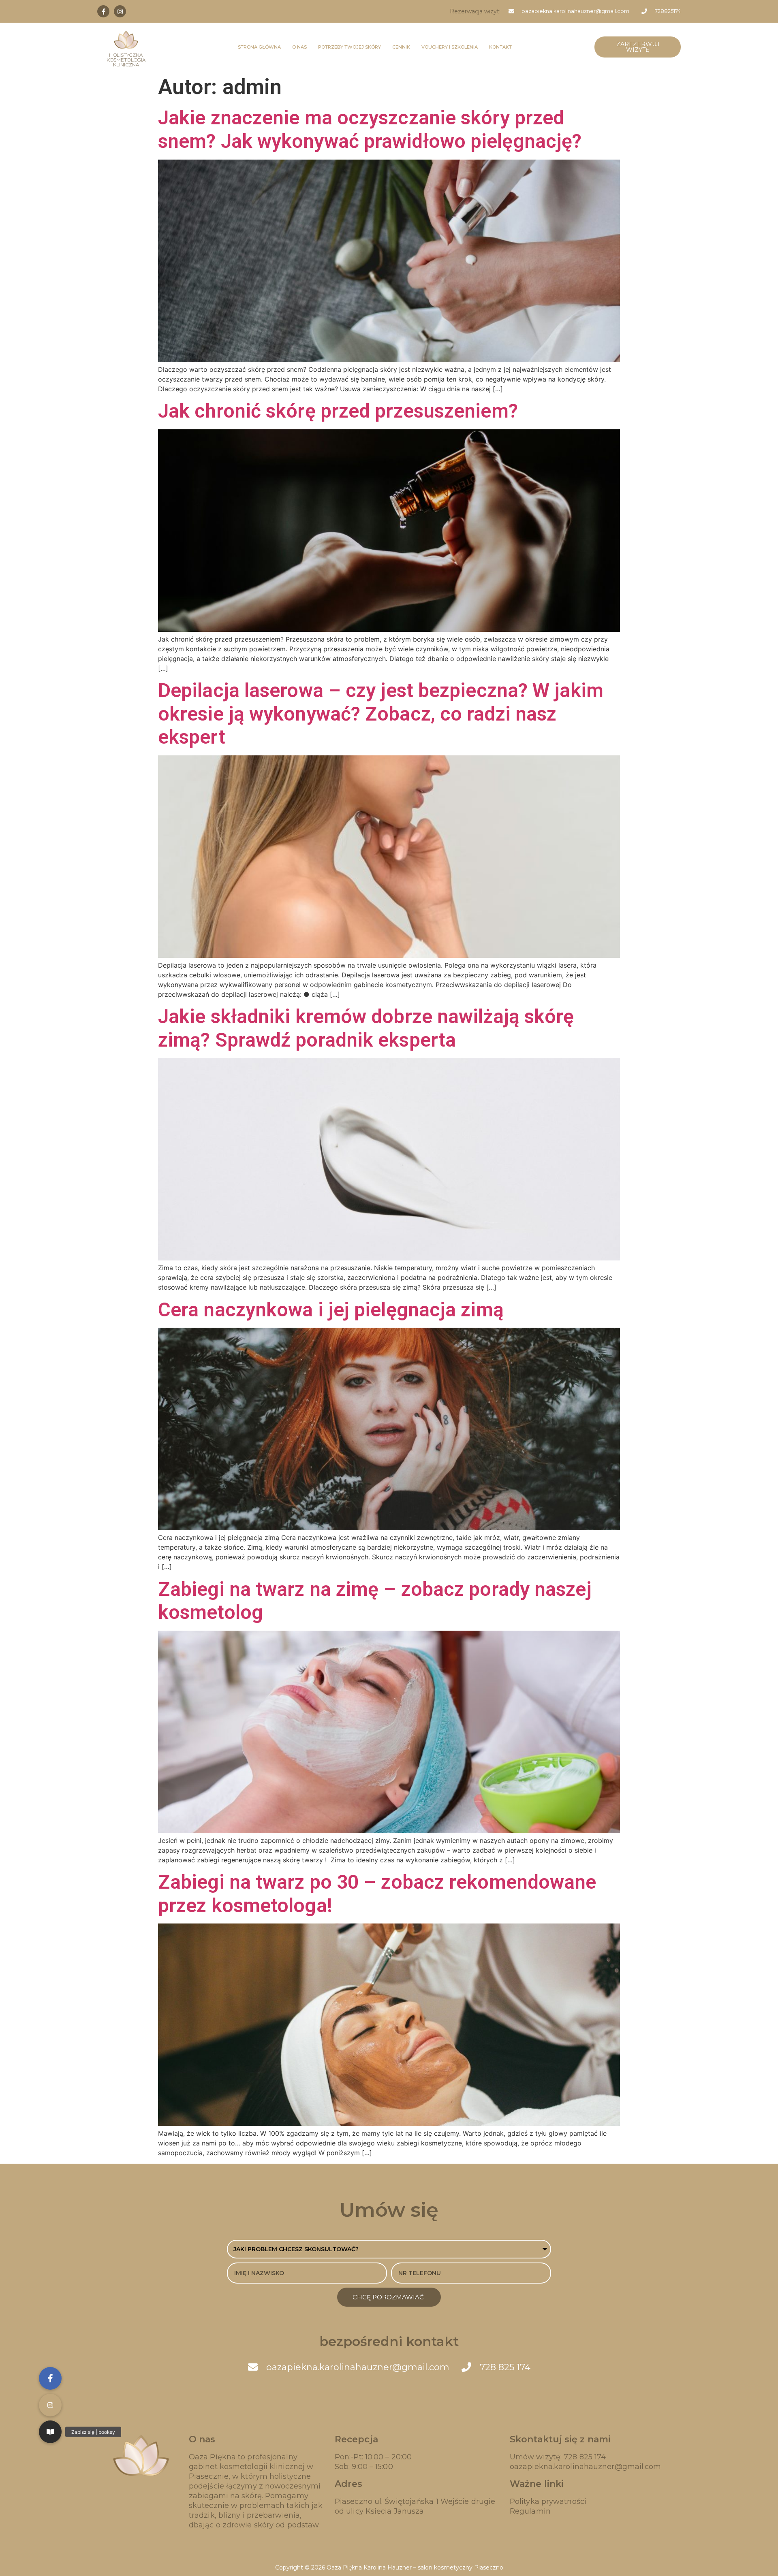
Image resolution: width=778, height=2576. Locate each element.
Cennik (401, 47)
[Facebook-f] (103, 11)
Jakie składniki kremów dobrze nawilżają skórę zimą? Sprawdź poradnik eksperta (366, 1028)
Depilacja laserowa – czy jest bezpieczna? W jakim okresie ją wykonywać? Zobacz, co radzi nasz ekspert (381, 714)
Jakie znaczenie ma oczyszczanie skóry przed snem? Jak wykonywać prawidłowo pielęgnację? (370, 129)
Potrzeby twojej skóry (349, 47)
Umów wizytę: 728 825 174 (558, 2457)
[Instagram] (120, 11)
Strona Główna (259, 47)
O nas (299, 47)
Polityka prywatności (548, 2501)
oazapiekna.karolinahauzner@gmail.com (586, 2467)
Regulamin (530, 2511)
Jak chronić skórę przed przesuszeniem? (338, 411)
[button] (50, 2432)
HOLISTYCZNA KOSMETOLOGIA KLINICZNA (126, 60)
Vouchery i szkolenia (450, 47)
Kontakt (500, 47)
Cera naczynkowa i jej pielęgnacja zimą (331, 1310)
